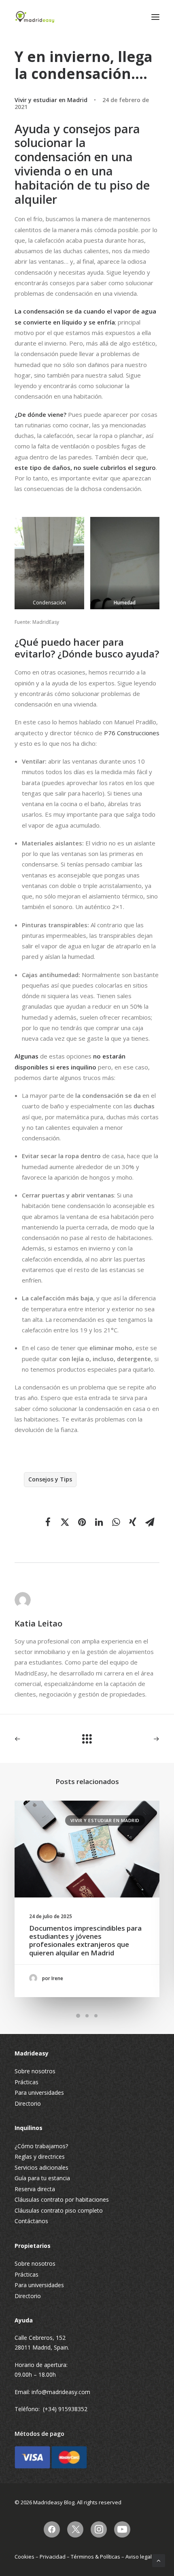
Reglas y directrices (40, 2157)
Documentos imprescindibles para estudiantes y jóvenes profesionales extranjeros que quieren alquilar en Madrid (85, 1940)
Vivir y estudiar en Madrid (51, 100)
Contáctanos (31, 2221)
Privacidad (53, 2557)
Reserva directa (35, 2189)
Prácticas (27, 2082)
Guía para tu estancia (42, 2178)
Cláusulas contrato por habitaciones (62, 2199)
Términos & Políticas (95, 2557)
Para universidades (39, 2093)
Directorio (28, 2103)
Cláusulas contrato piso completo (59, 2210)
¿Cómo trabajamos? (41, 2146)
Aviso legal (139, 2557)
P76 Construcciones (132, 733)
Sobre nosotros (35, 2071)
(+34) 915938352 (65, 2409)
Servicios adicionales (41, 2167)
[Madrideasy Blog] (35, 17)
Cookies (24, 2557)
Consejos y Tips (50, 1479)
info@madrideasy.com (61, 2392)
